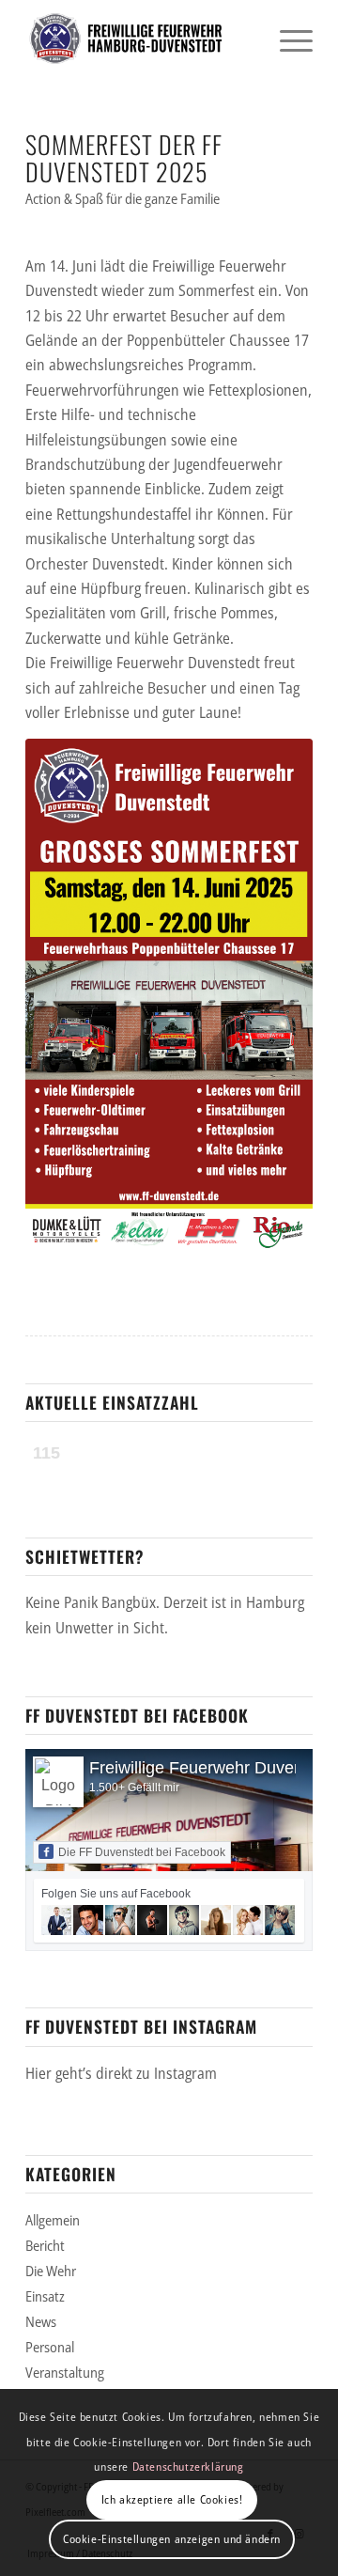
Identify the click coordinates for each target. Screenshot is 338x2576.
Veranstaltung (65, 2372)
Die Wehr (51, 2271)
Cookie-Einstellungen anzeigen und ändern (172, 2539)
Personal (50, 2347)
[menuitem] (287, 39)
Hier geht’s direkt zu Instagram (121, 2073)
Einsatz (45, 2296)
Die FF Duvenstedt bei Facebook (142, 1852)
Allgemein (53, 2220)
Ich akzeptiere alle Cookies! (172, 2499)
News (41, 2321)
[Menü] (287, 39)
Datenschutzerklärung (188, 2467)
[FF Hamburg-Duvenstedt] (140, 39)
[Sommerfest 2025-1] (169, 994)
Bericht (45, 2245)
